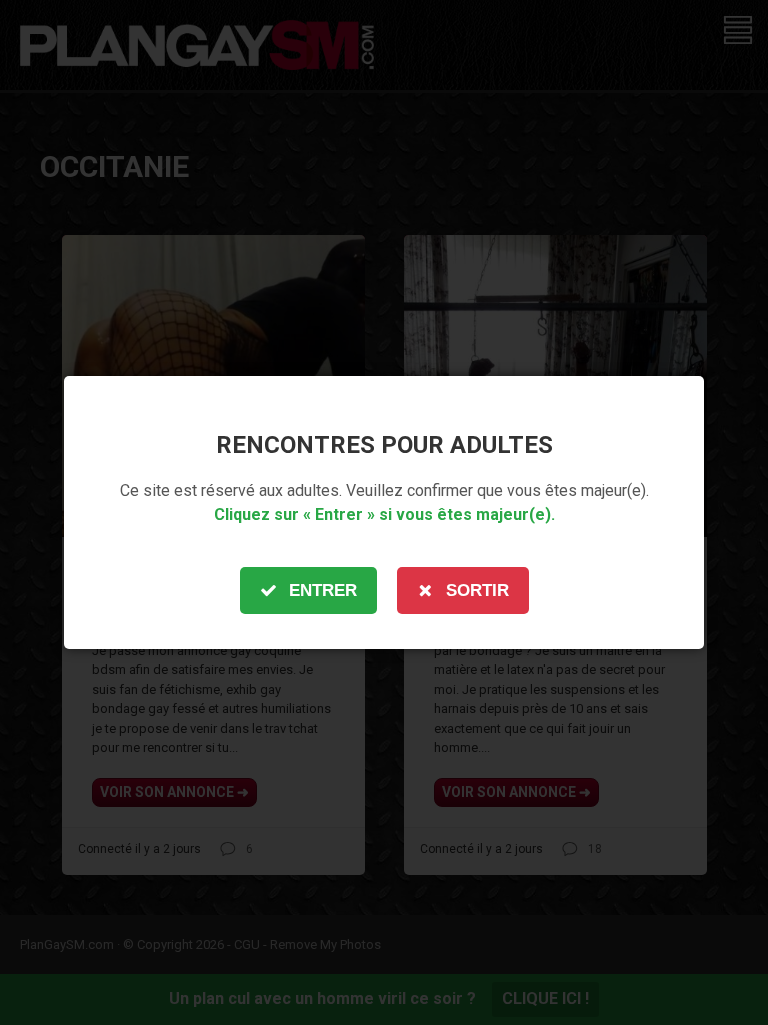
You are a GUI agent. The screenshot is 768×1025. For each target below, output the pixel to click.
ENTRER (323, 590)
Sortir (477, 590)
